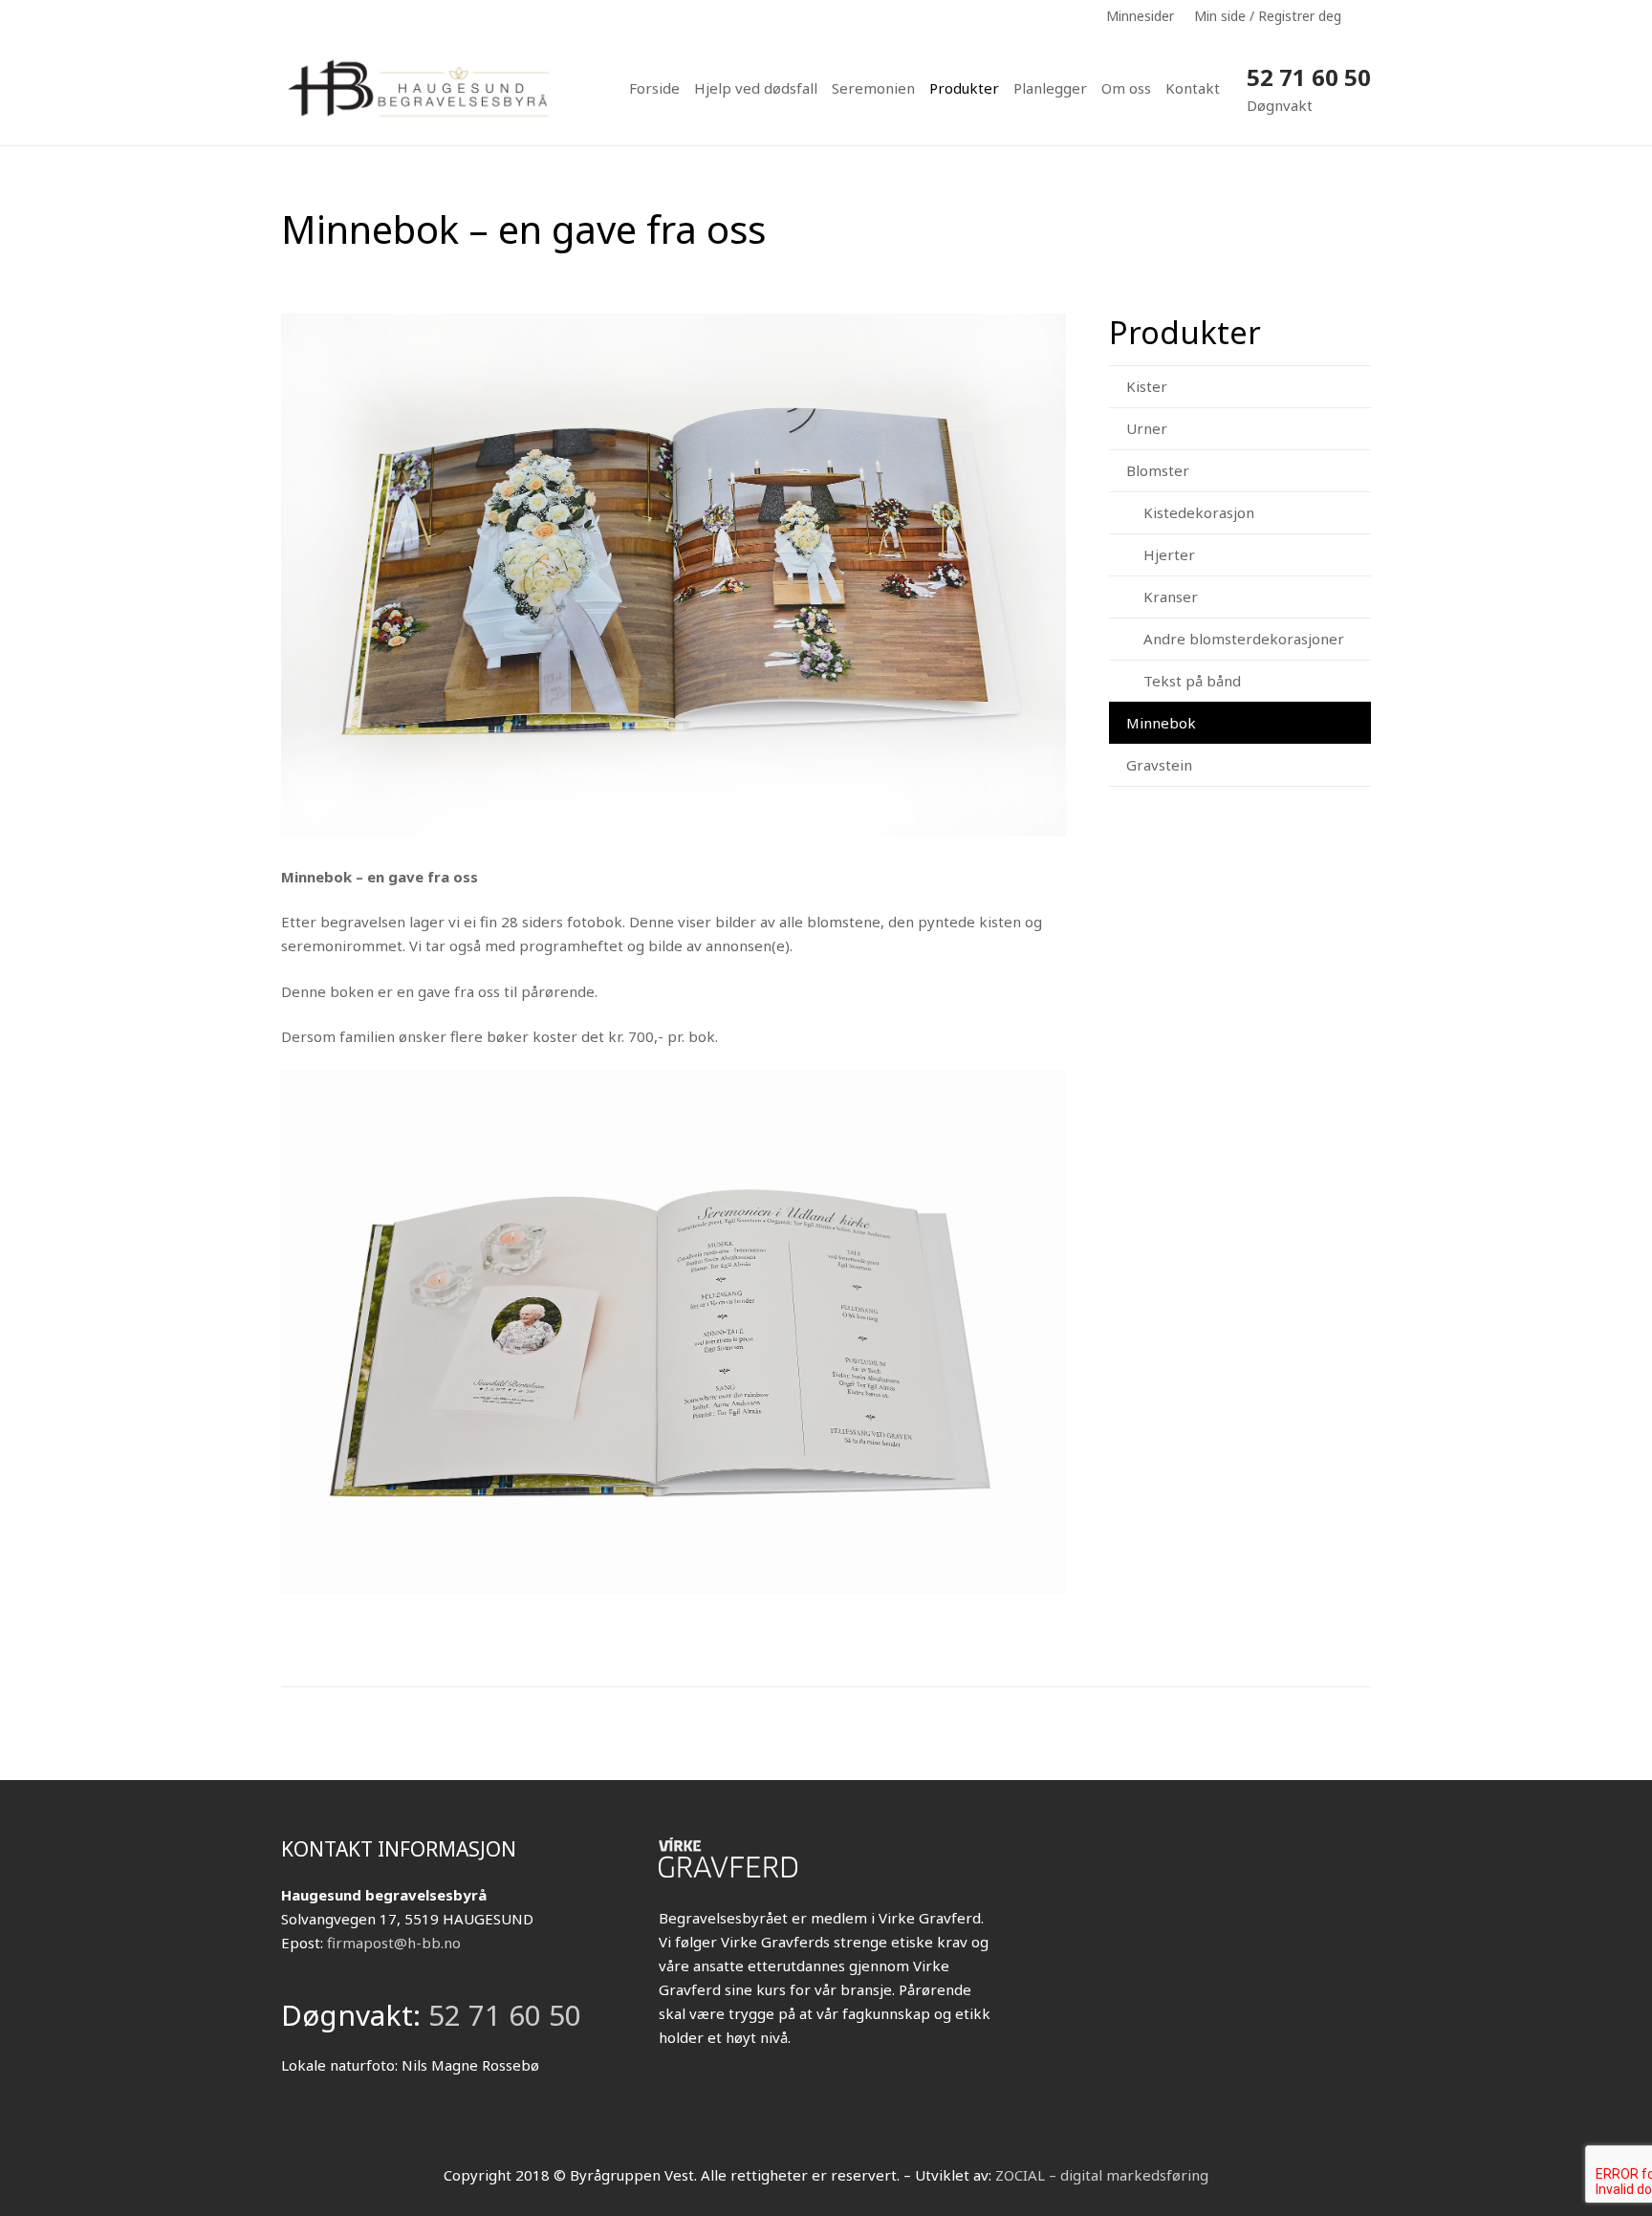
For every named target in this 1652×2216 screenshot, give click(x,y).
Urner (1147, 428)
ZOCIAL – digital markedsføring (1102, 2175)
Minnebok (1161, 723)
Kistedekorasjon (1199, 512)
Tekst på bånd (1192, 681)
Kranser (1171, 597)
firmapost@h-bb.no (394, 1943)
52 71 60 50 (1309, 77)
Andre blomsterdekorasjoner (1244, 639)
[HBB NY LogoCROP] (421, 88)
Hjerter (1169, 554)
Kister (1147, 386)
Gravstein (1159, 765)
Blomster (1158, 470)
